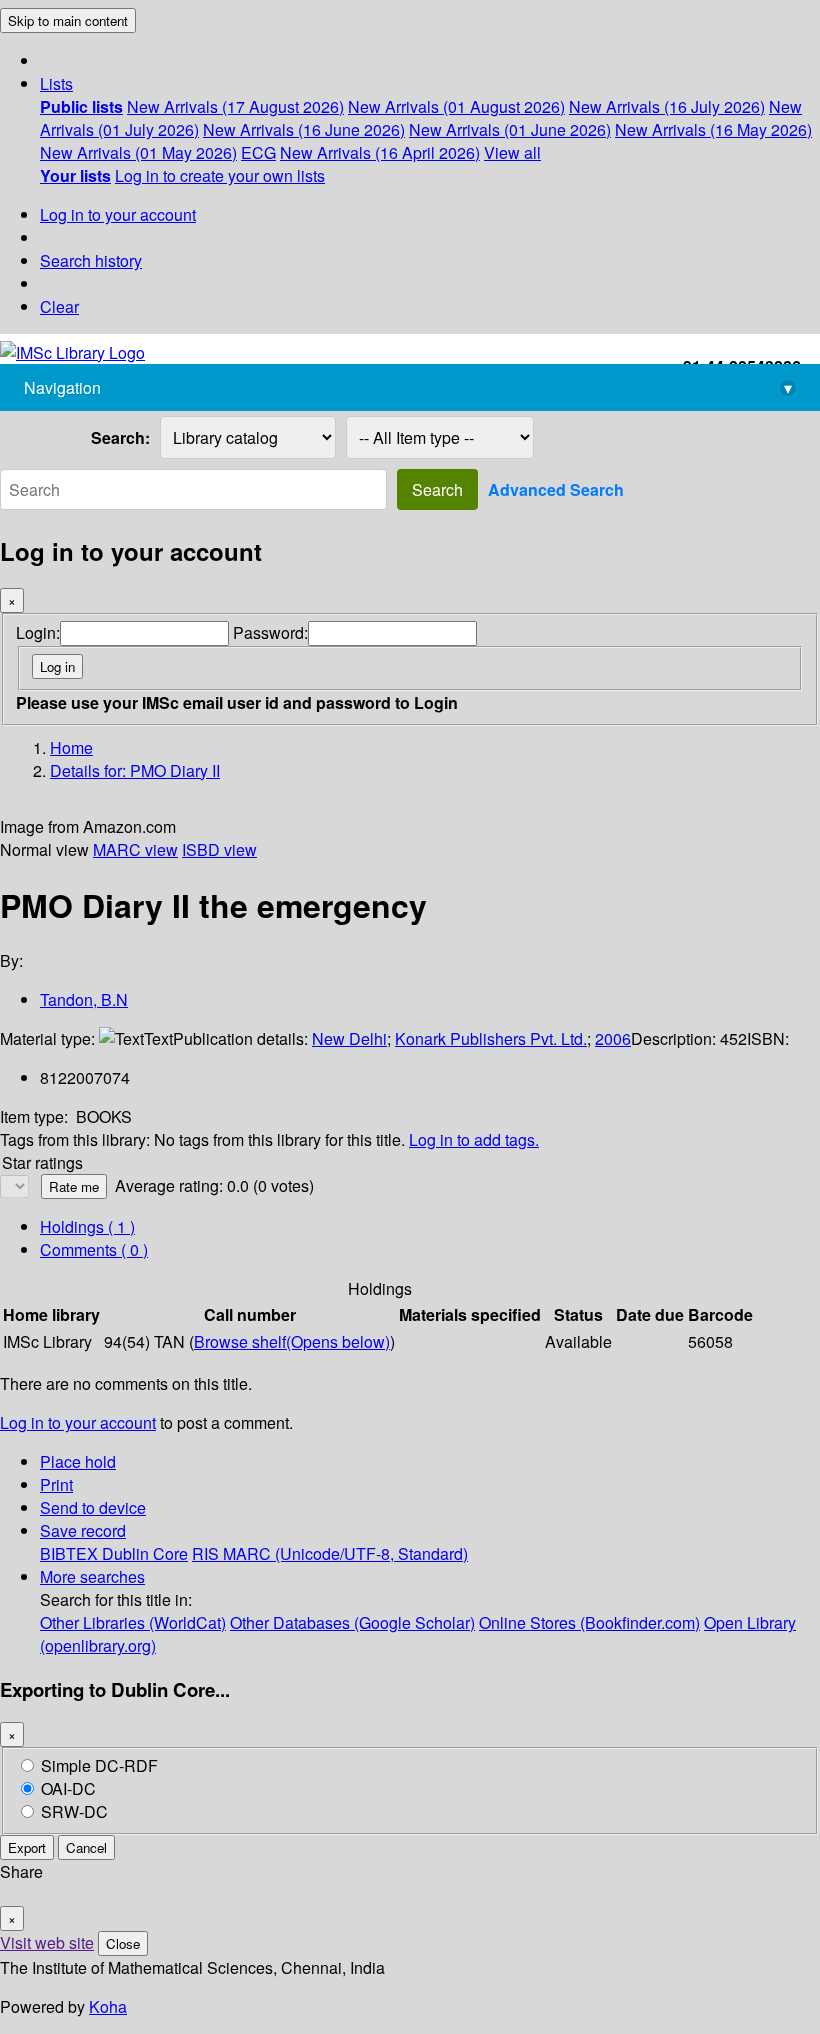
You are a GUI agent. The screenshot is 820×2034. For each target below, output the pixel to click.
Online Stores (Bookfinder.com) (589, 1622)
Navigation (408, 387)
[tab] (94, 1249)
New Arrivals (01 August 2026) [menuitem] (456, 106)
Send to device (93, 1507)
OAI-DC (68, 1788)
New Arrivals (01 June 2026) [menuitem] (510, 129)
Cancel (86, 1847)
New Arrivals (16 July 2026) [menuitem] (667, 106)
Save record (83, 1530)
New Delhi (349, 1038)
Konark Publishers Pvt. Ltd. (491, 1038)
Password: (270, 632)
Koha (108, 2006)
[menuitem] (81, 106)
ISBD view (219, 849)
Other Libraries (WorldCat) (133, 1622)
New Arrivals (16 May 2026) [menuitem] (713, 129)
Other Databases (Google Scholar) (352, 1622)
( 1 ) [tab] (87, 1226)
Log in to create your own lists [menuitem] (220, 175)
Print (56, 1484)
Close (123, 1943)
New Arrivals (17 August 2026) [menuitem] (235, 106)
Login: (38, 632)
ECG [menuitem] (258, 152)
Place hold (78, 1461)
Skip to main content (68, 20)
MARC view (135, 849)
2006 (613, 1038)
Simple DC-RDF (99, 1765)
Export (27, 1847)
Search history (91, 260)
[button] (56, 83)
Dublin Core (145, 1553)
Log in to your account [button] (78, 1422)
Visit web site (47, 1942)
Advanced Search (556, 489)
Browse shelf (292, 1341)
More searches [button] (92, 1576)
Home (71, 747)
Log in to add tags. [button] (474, 1139)
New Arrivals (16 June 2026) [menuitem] (304, 129)
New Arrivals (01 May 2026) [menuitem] (138, 152)
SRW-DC (74, 1811)
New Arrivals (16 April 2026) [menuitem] (380, 152)
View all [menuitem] (512, 152)
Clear (59, 306)
